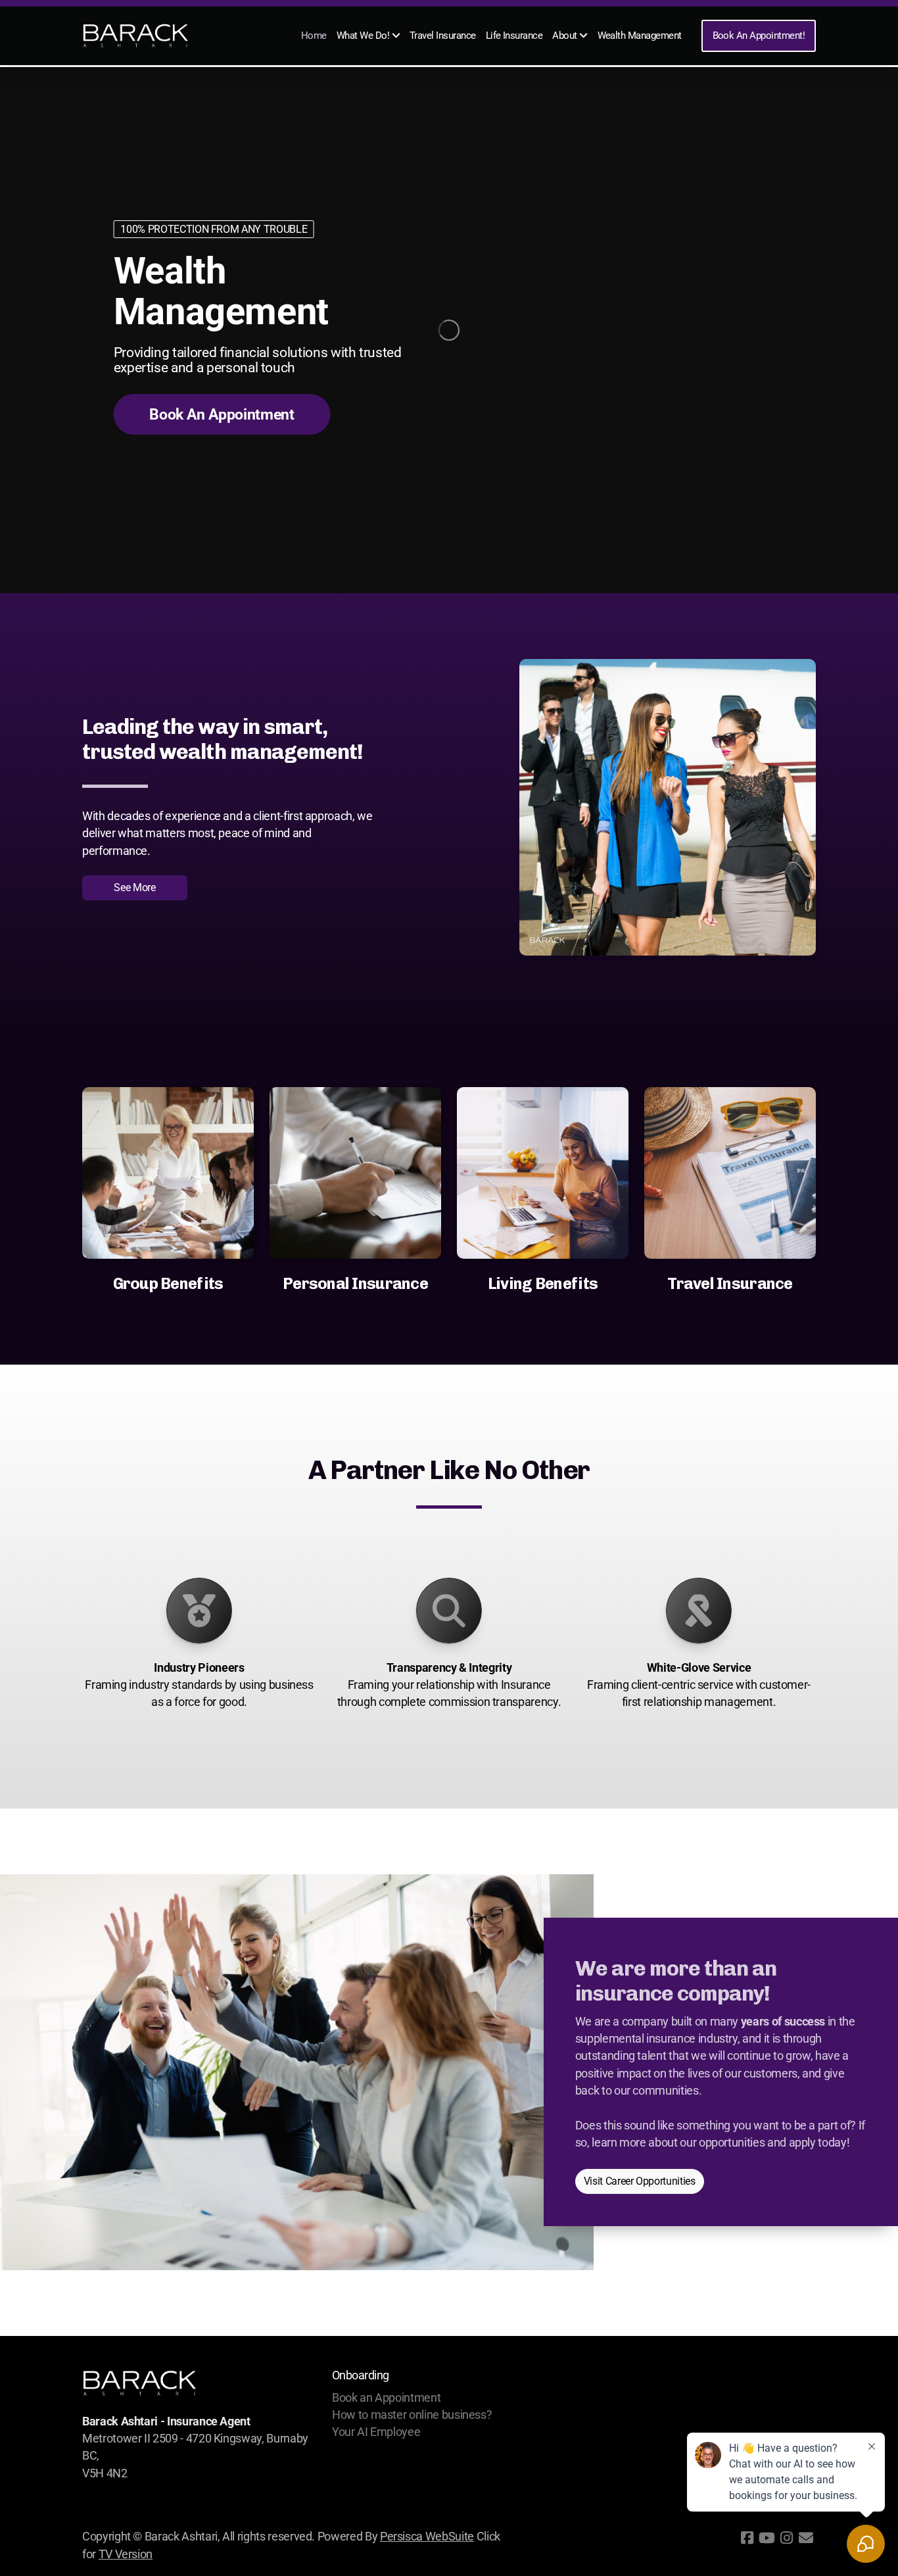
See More (134, 887)
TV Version (126, 2554)
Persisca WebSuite (427, 2537)
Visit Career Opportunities (640, 2182)
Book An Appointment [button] (222, 415)
